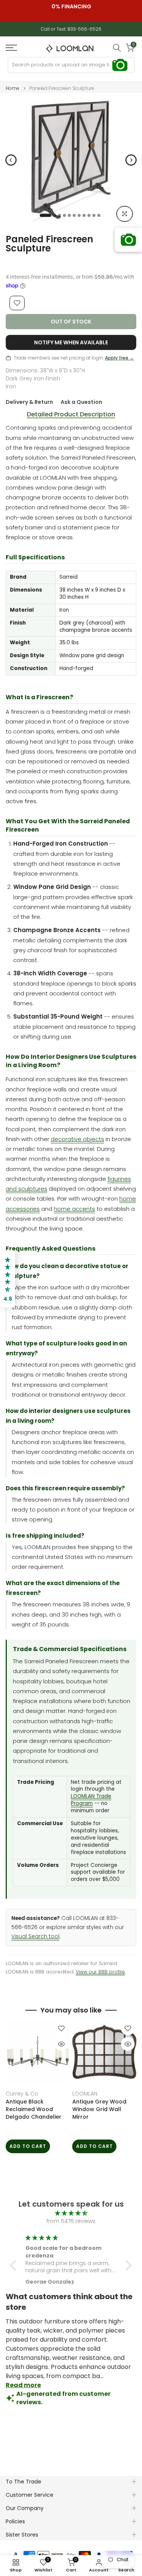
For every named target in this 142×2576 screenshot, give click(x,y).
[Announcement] (71, 6)
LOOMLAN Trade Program (91, 1800)
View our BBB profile (100, 1972)
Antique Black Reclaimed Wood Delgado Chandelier (34, 2109)
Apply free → (119, 358)
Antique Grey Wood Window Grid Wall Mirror (99, 2109)
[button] (15, 2265)
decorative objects (77, 1139)
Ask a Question (81, 402)
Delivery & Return (29, 402)
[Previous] (11, 160)
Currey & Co (22, 2094)
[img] (71, 2213)
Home (12, 88)
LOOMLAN (85, 2094)
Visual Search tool (35, 1936)
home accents (74, 1209)
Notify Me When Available (71, 342)
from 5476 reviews (71, 2221)
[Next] (131, 160)
